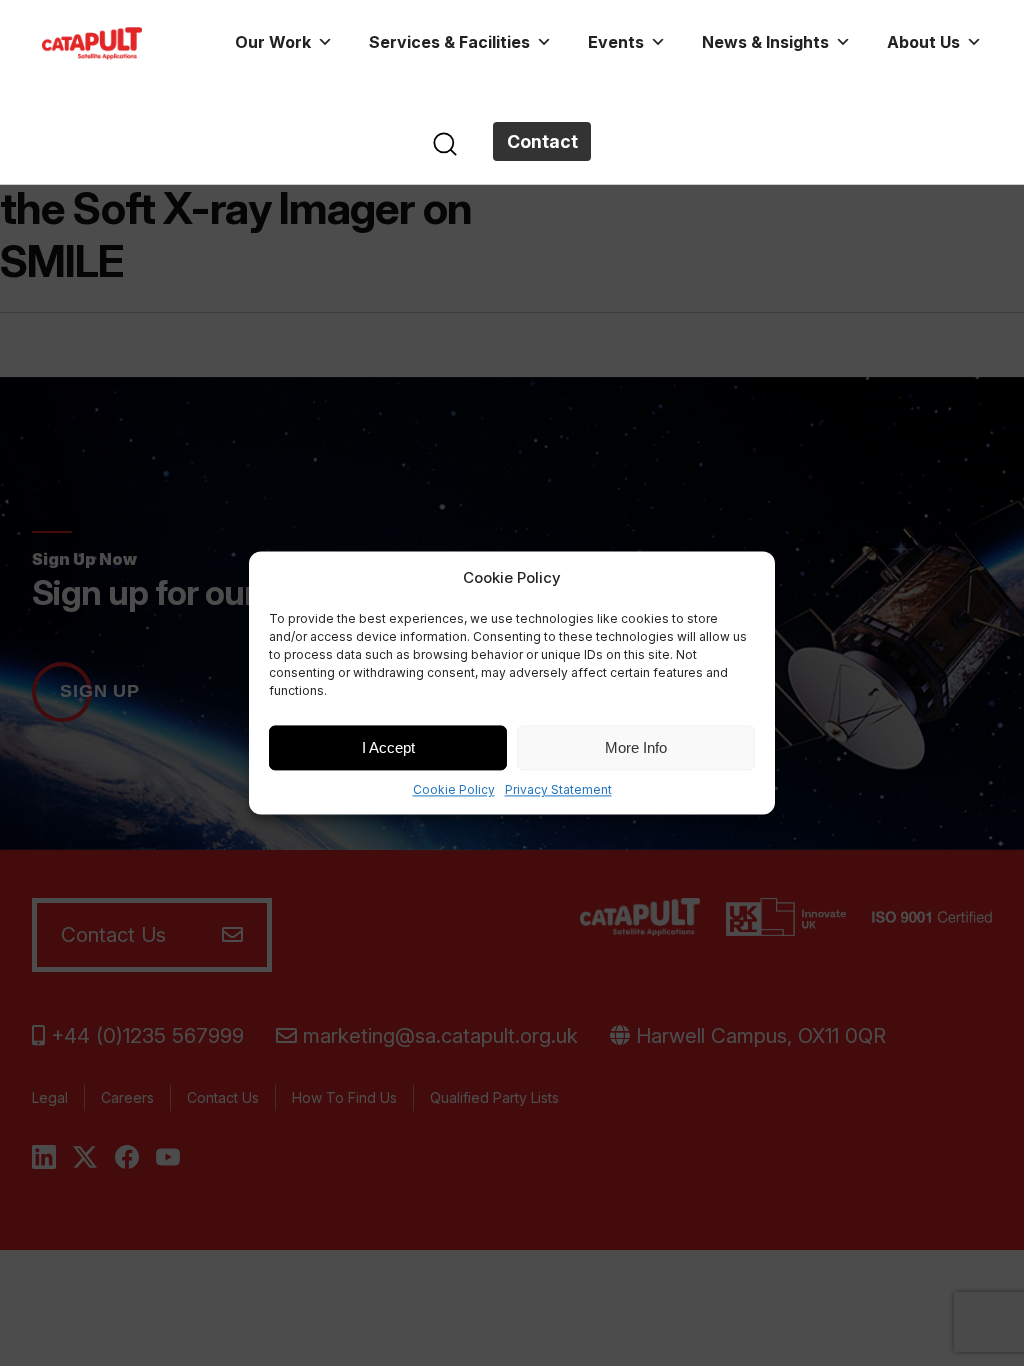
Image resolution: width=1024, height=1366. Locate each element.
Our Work (273, 42)
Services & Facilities (449, 42)
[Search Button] (445, 142)
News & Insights (765, 42)
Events (616, 42)
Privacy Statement (558, 789)
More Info (636, 747)
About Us (923, 42)
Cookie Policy (454, 789)
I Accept (388, 747)
